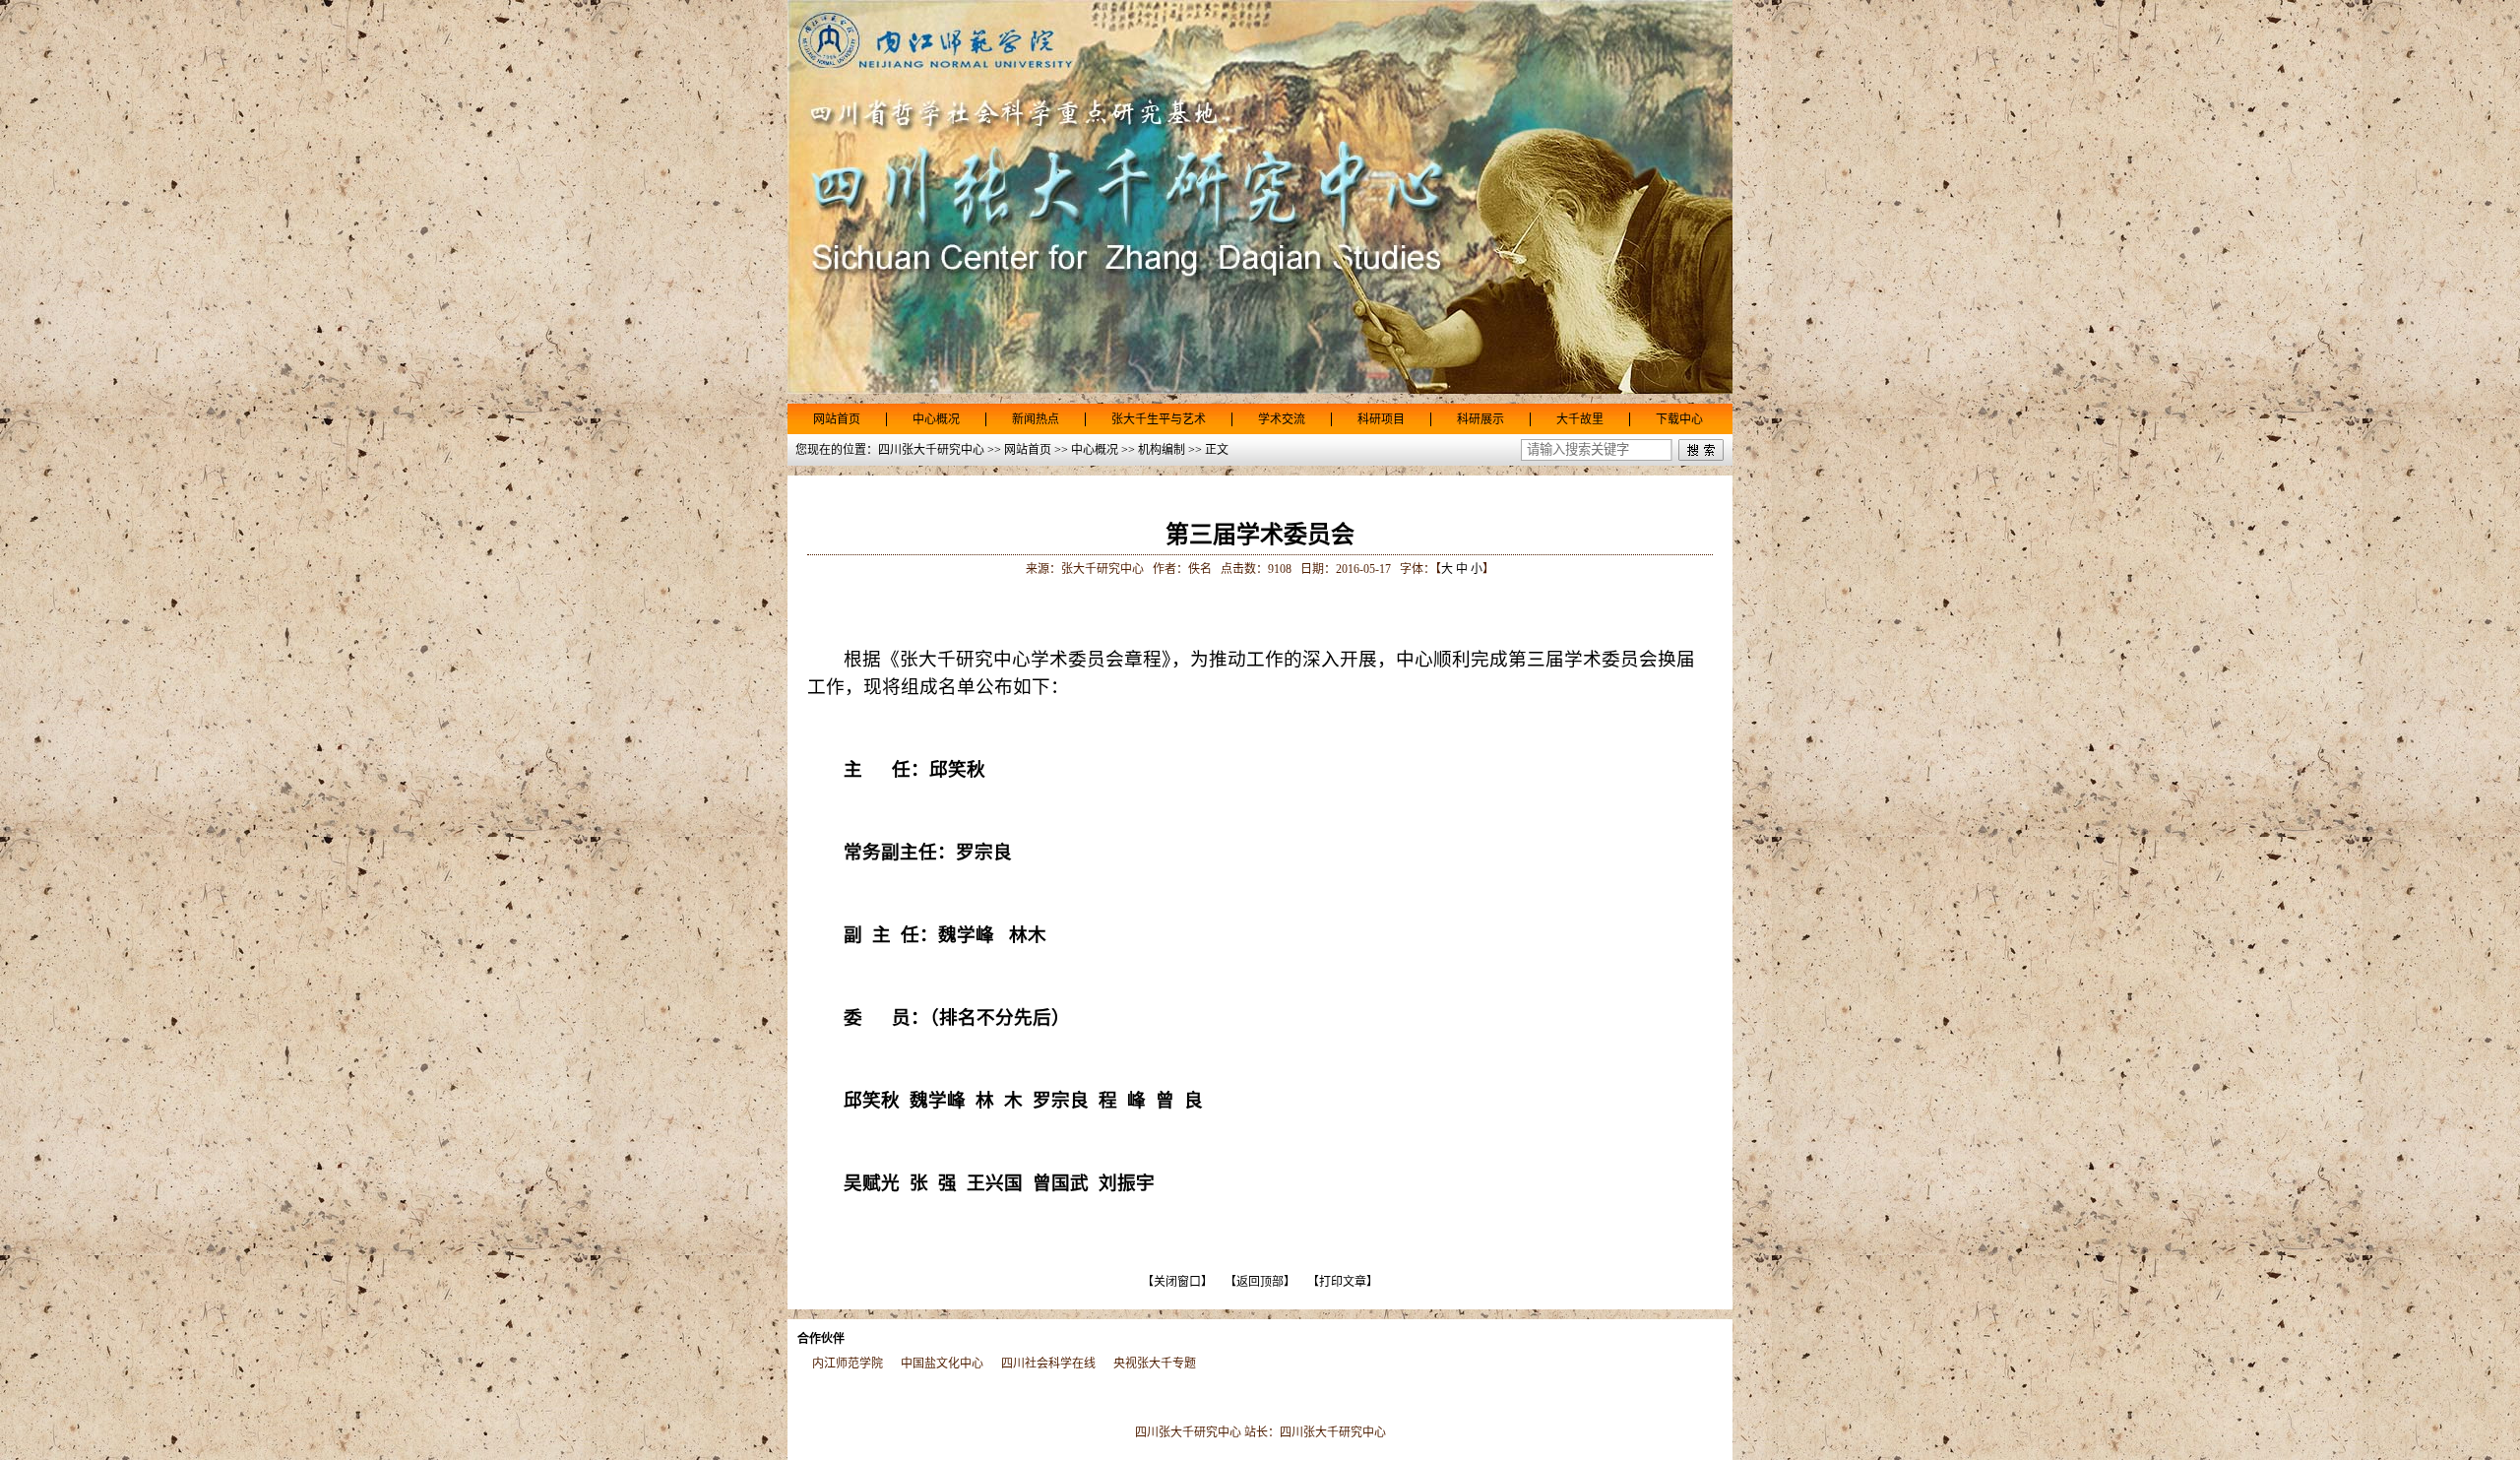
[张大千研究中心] (1260, 390)
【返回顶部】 (1260, 1282)
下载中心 (1679, 419)
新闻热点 (1036, 419)
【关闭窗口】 (1177, 1282)
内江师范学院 (848, 1364)
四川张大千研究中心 (1333, 1432)
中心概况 (936, 419)
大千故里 (1580, 419)
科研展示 (1480, 419)
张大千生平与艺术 (1159, 419)
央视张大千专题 (1155, 1364)
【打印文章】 (1343, 1282)
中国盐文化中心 (942, 1364)
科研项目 (1381, 419)
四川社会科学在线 (1048, 1364)
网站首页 (837, 419)
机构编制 (1162, 450)
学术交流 (1282, 419)
